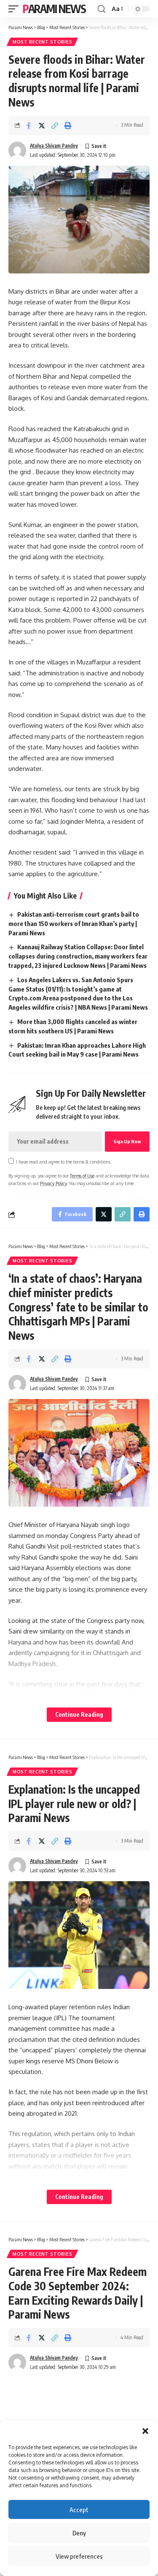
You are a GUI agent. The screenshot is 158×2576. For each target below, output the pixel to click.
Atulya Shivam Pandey (54, 146)
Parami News (54, 9)
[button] (145, 2431)
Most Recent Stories (42, 42)
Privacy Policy (53, 1183)
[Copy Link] (55, 126)
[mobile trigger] (16, 9)
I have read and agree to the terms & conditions (63, 1162)
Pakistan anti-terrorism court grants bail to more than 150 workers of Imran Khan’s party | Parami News (74, 923)
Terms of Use (82, 1176)
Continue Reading (79, 1714)
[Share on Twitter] (42, 126)
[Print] (68, 126)
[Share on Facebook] (29, 126)
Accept (79, 2510)
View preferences (79, 2556)
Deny (79, 2533)
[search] (102, 9)
